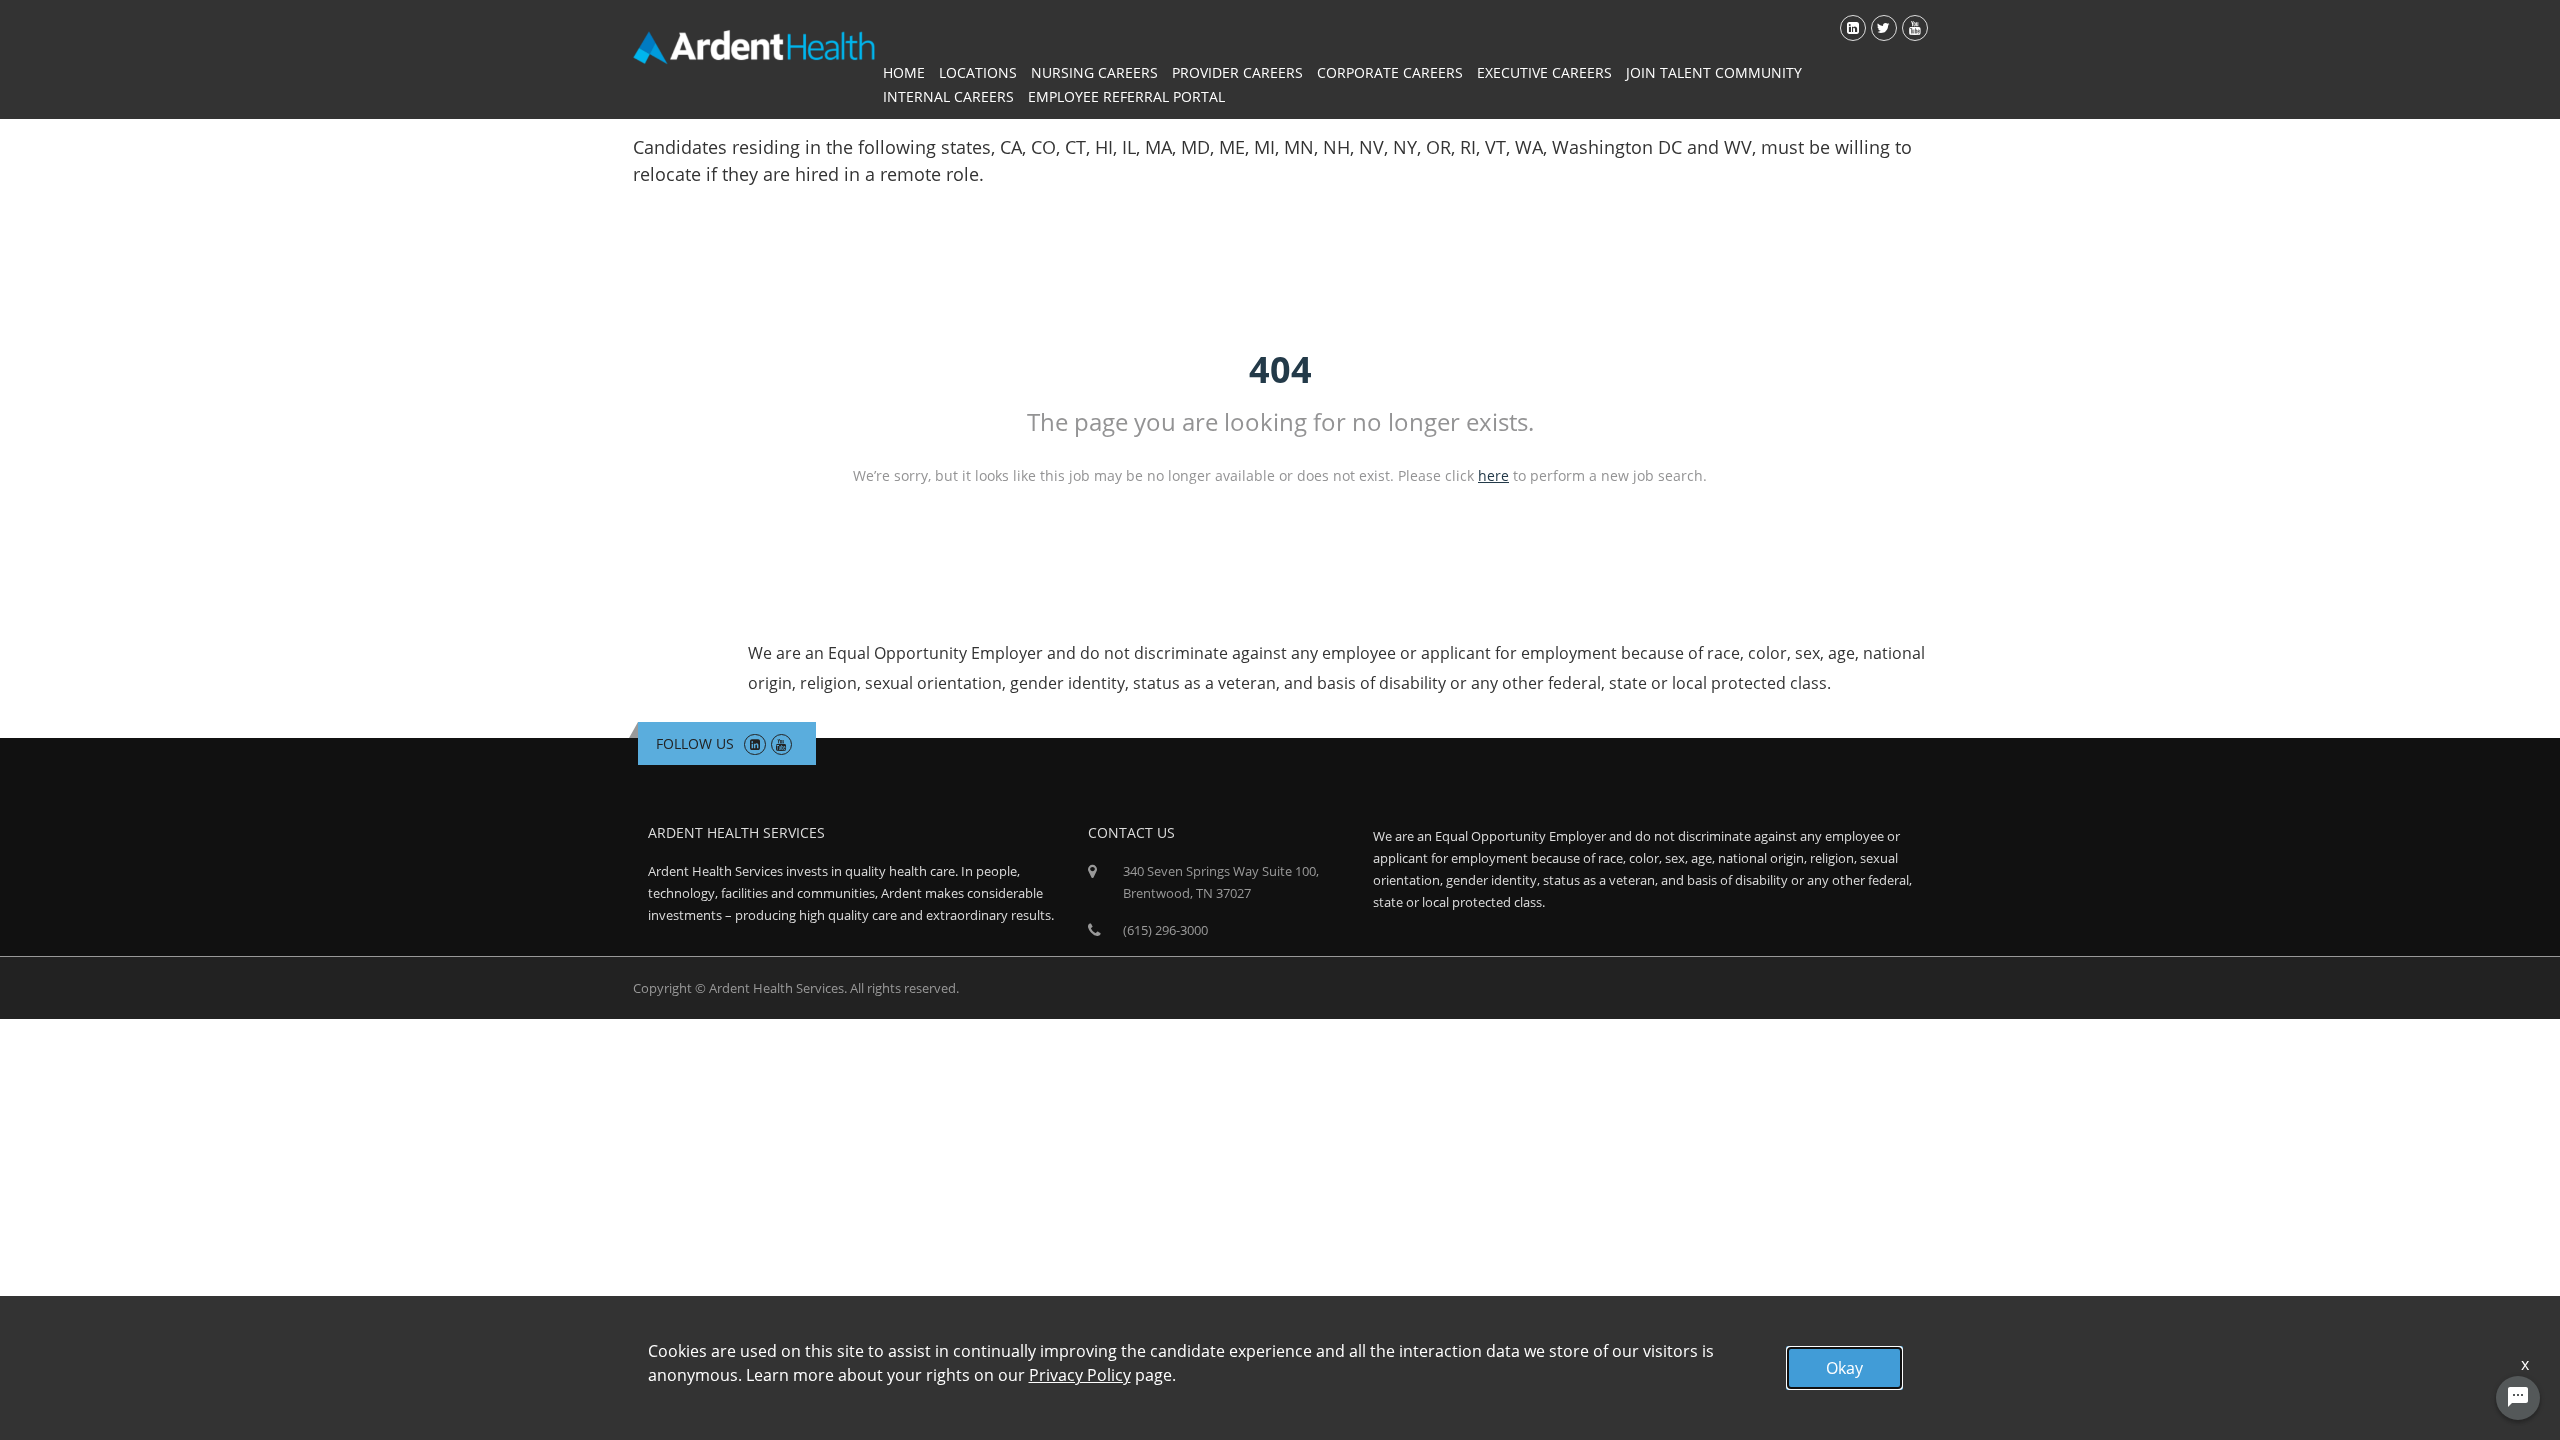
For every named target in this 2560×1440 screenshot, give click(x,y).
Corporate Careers (1390, 72)
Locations (978, 72)
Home (904, 72)
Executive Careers (1544, 72)
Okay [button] (1844, 1368)
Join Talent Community (1714, 72)
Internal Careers (948, 96)
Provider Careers (1237, 72)
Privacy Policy (1080, 1375)
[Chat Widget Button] (2518, 1398)
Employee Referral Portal (1126, 96)
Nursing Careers (1094, 72)
